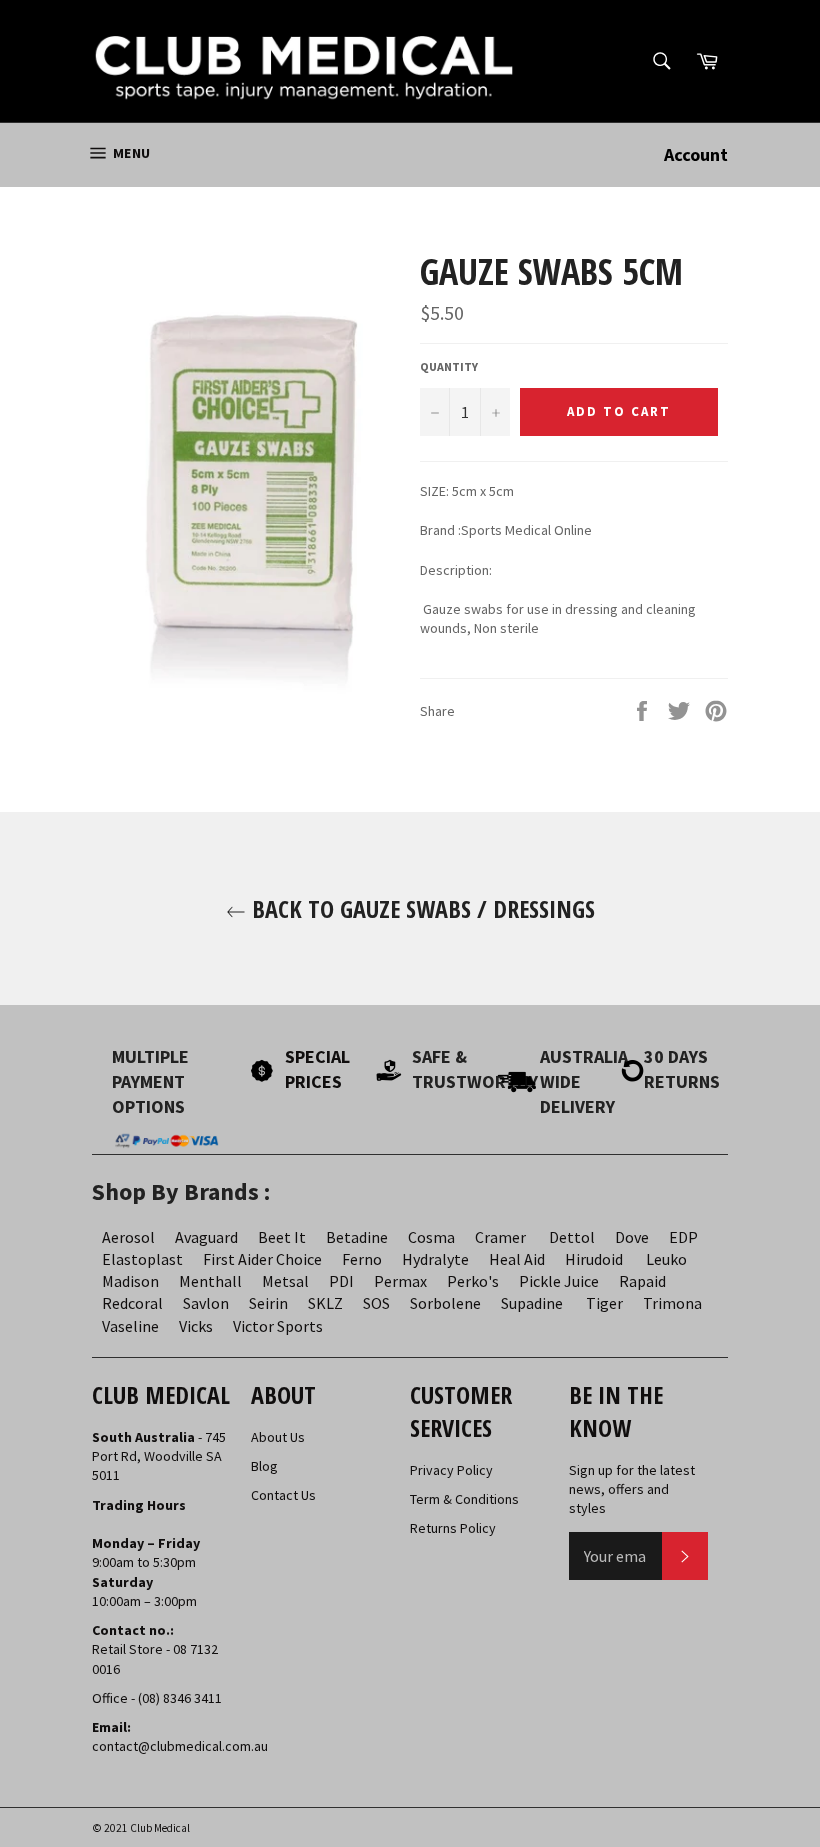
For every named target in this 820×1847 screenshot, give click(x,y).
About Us (278, 1437)
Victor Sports (278, 1326)
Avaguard (206, 1237)
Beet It (282, 1237)
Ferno (362, 1259)
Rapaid (642, 1281)
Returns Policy (453, 1528)
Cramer (500, 1237)
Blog (264, 1466)
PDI (341, 1281)
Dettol (572, 1237)
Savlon (206, 1303)
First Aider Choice (262, 1259)
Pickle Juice (559, 1281)
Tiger (604, 1303)
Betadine (357, 1237)
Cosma (431, 1237)
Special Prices (317, 1069)
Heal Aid (517, 1259)
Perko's (473, 1281)
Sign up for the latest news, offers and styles (632, 1489)
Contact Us (283, 1495)
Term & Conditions (464, 1499)
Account (696, 154)
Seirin (268, 1303)
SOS (376, 1303)
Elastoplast (142, 1259)
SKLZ (325, 1303)
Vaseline (130, 1326)
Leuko (666, 1259)
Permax (400, 1281)
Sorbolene (445, 1303)
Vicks (196, 1326)
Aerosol (128, 1237)
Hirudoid (594, 1259)
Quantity (449, 366)
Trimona (672, 1303)
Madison (130, 1281)
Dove (632, 1237)
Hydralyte (435, 1259)
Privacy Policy (451, 1470)
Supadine (532, 1303)
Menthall (210, 1281)
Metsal (285, 1281)
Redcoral (132, 1303)
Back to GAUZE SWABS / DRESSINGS (420, 908)
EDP (683, 1237)
